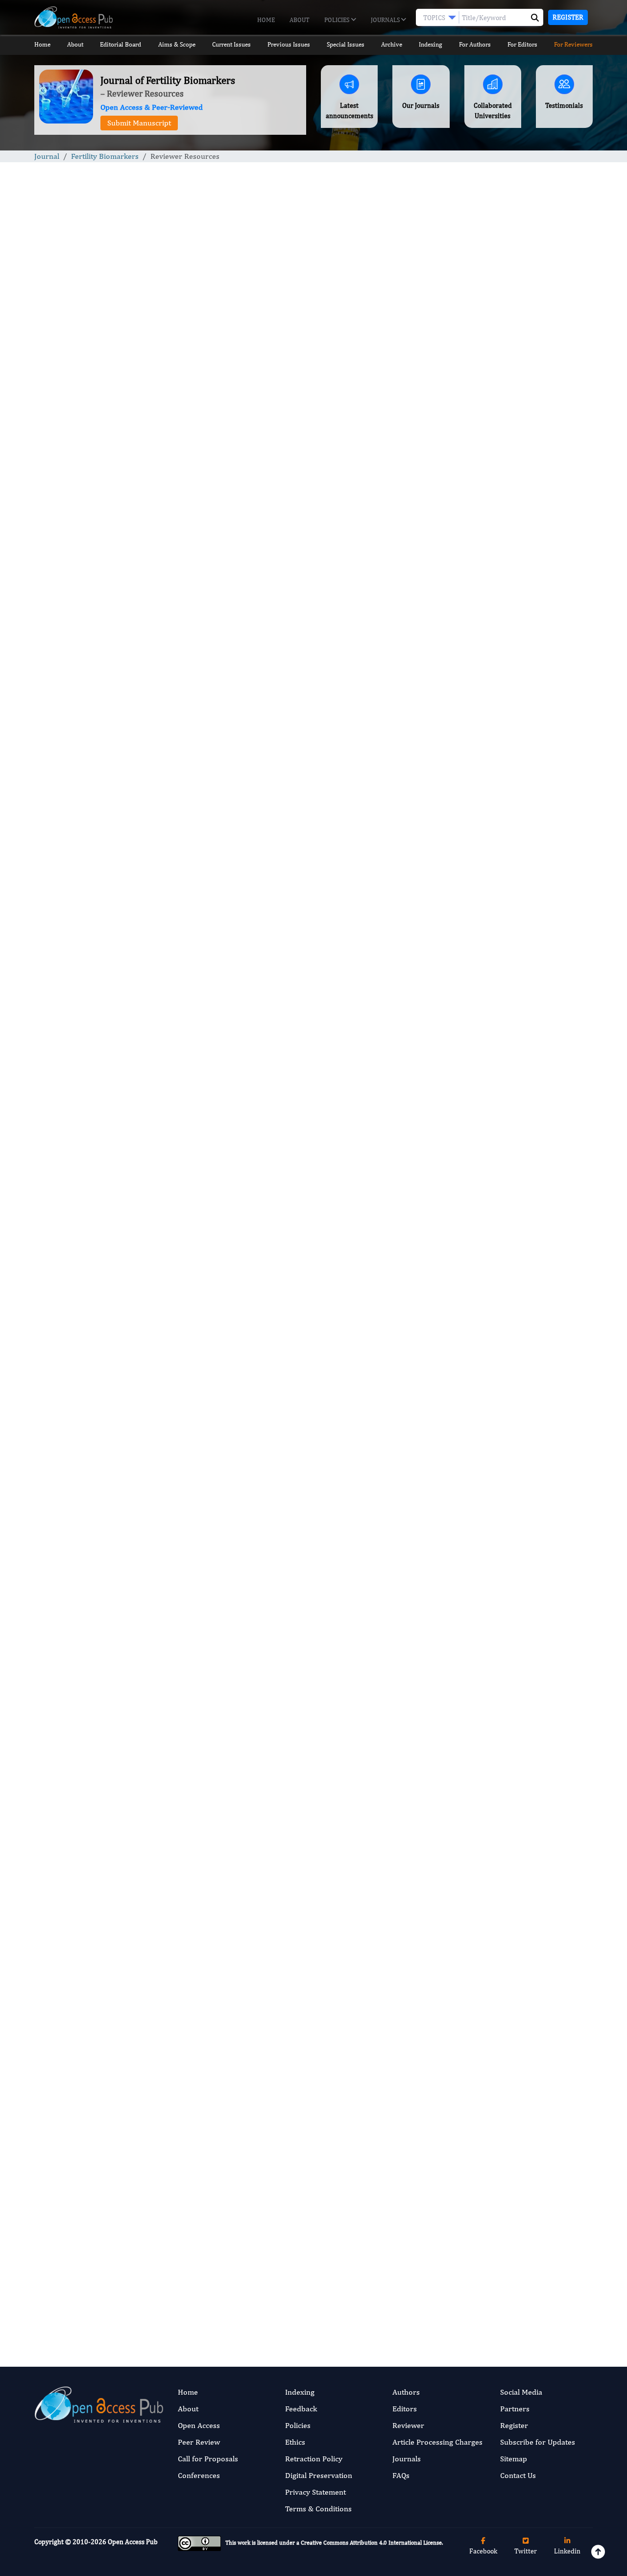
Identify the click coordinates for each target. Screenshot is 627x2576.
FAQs (401, 2475)
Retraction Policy (314, 2459)
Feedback (301, 2409)
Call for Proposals (208, 2459)
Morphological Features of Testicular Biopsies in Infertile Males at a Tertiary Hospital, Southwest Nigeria (520, 632)
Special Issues (346, 44)
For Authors (475, 44)
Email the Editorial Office (181, 2284)
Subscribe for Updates (538, 2442)
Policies (338, 20)
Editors (405, 2409)
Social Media (521, 2392)
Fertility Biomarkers (105, 156)
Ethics (295, 2442)
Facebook (483, 2551)
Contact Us (518, 2475)
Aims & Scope (177, 44)
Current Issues (231, 44)
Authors (406, 2392)
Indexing (430, 44)
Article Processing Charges (437, 2442)
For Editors (522, 44)
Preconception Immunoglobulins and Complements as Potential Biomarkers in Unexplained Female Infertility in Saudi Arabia (527, 549)
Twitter (526, 2551)
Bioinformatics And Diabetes (518, 904)
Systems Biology (499, 1123)
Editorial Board (121, 44)
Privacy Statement (315, 2492)
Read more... (528, 468)
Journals (386, 20)
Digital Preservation (319, 2475)
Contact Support (120, 522)
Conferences (199, 2475)
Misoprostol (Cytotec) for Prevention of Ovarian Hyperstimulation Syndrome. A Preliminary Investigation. (521, 797)
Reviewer (408, 2425)
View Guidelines (220, 522)
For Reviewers (573, 44)
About (300, 20)
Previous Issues (289, 44)
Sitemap (514, 2459)
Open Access (199, 2425)
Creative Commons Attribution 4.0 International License (371, 2543)
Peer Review (199, 2442)
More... (529, 1332)
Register (568, 17)
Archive (392, 44)
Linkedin (567, 2551)
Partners (515, 2409)
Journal (47, 156)
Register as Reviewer (309, 2284)
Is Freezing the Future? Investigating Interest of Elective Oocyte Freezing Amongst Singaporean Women (524, 714)
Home (266, 20)
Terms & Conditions (318, 2509)
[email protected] (225, 1966)
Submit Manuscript (139, 123)
